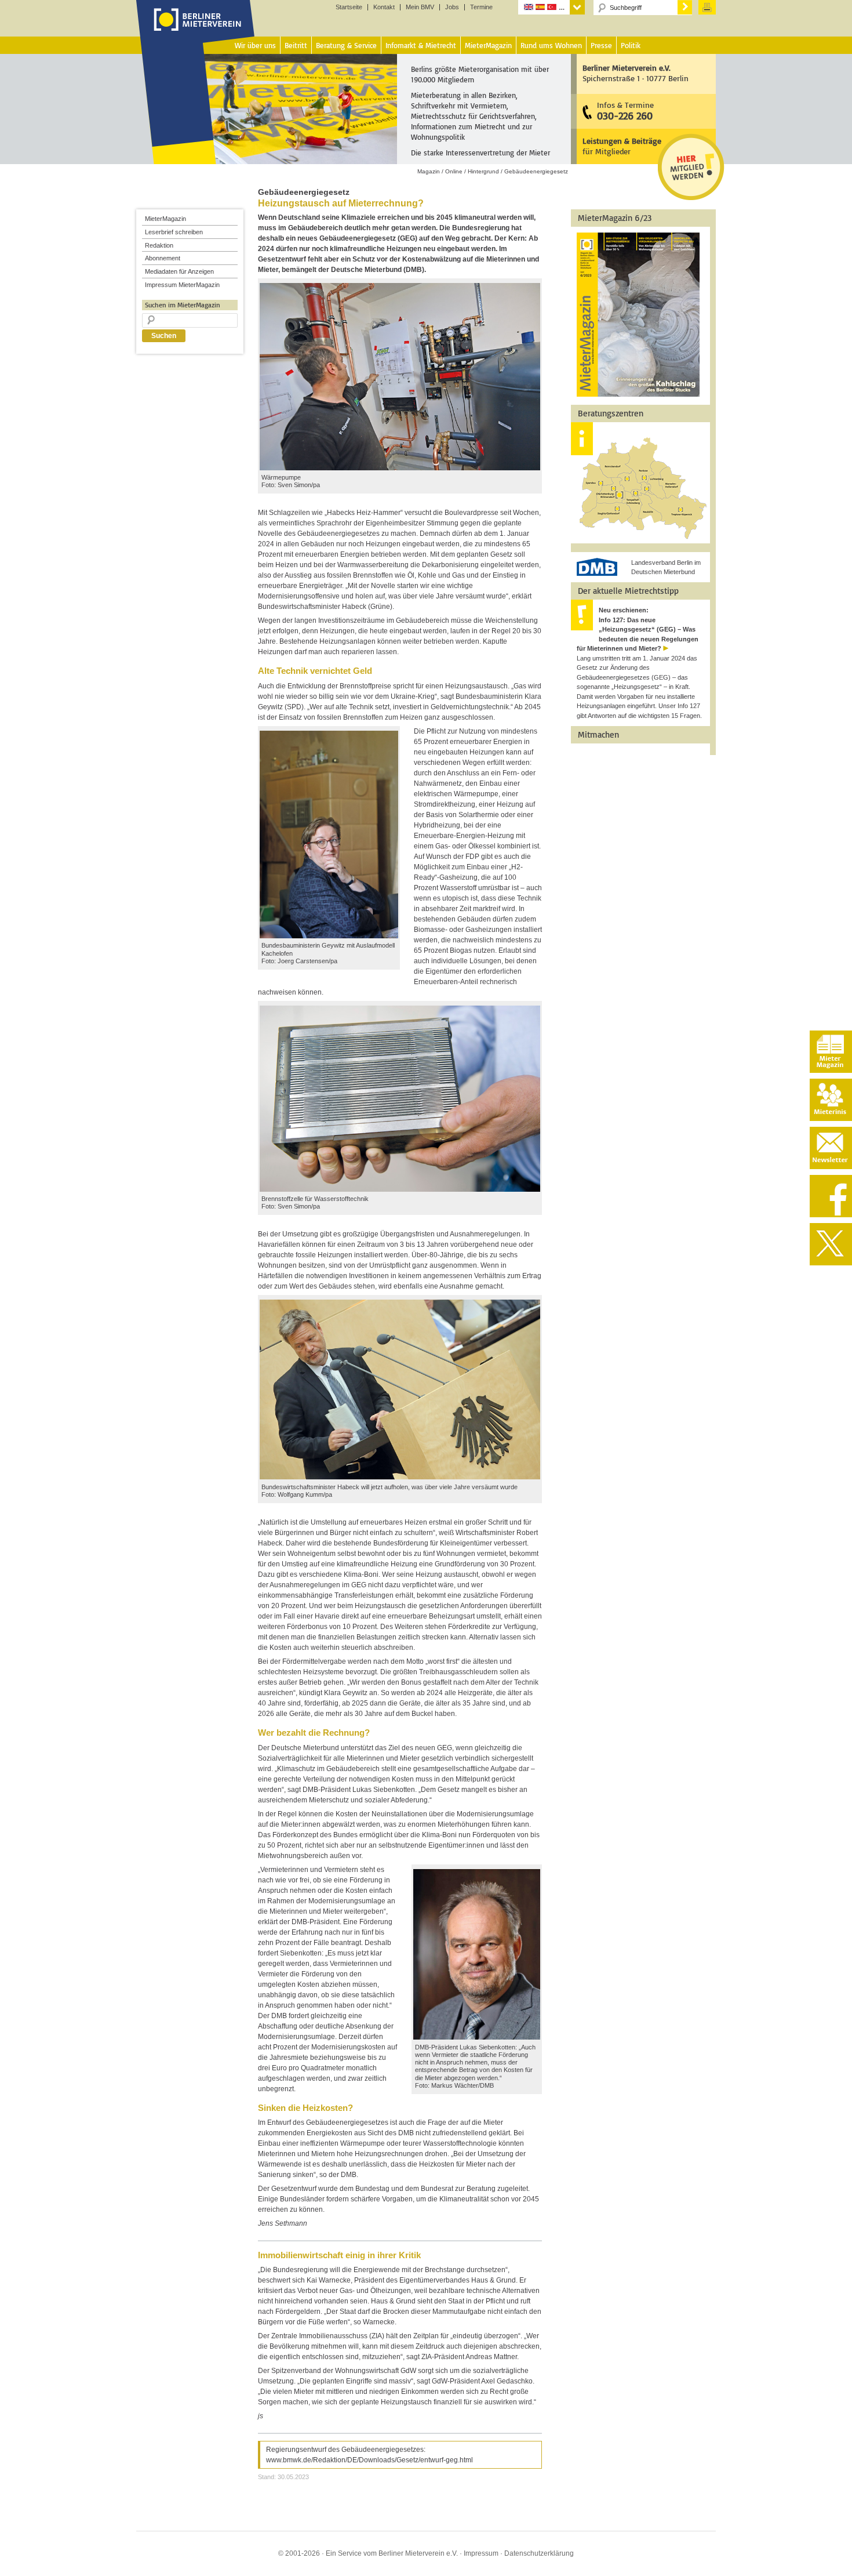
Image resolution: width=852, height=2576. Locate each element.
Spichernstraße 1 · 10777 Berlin (636, 73)
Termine (481, 7)
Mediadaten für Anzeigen (179, 271)
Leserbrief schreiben (174, 232)
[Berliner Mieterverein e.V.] (196, 31)
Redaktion (159, 245)
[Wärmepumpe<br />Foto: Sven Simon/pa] (400, 468)
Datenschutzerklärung (539, 2553)
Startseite (349, 7)
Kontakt (384, 7)
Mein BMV (420, 7)
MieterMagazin (165, 219)
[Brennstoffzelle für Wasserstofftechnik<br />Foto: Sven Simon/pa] (400, 1189)
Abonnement (163, 258)
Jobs (452, 7)
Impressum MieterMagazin (182, 285)
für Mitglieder (622, 146)
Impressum (481, 2553)
